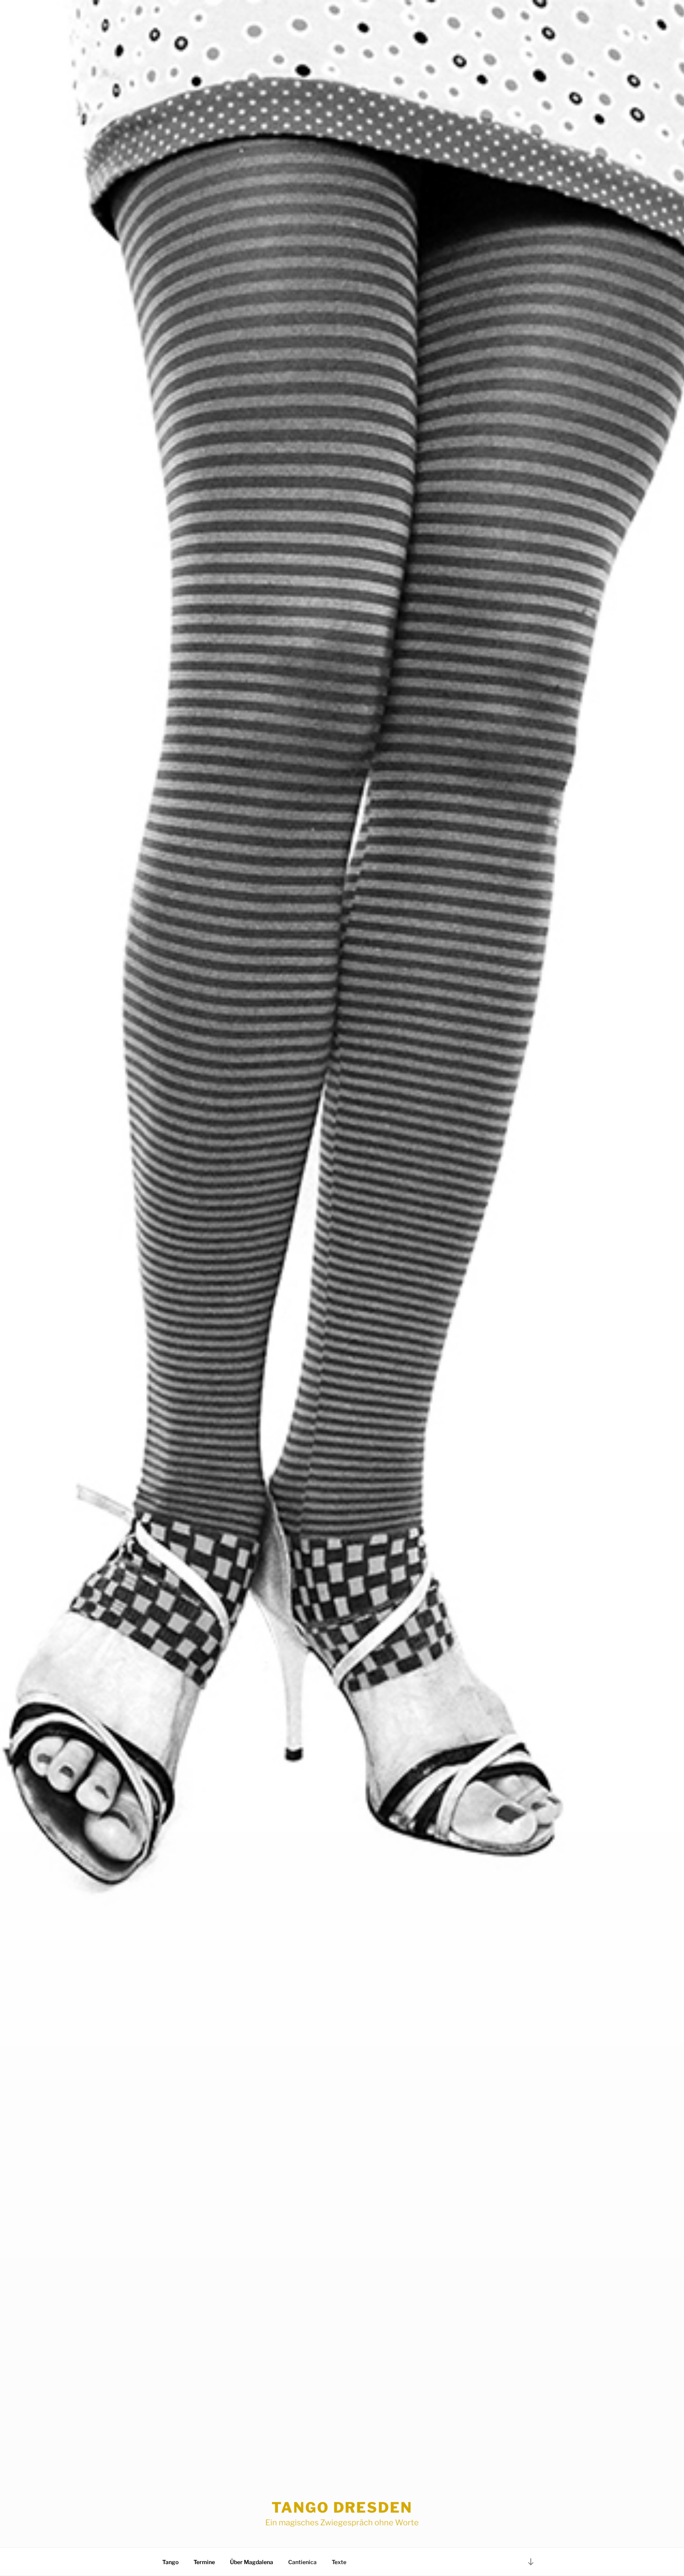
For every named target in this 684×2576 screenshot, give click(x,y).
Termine (204, 2562)
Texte (339, 2562)
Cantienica (302, 2562)
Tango (170, 2562)
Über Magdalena (252, 2562)
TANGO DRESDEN (342, 2507)
